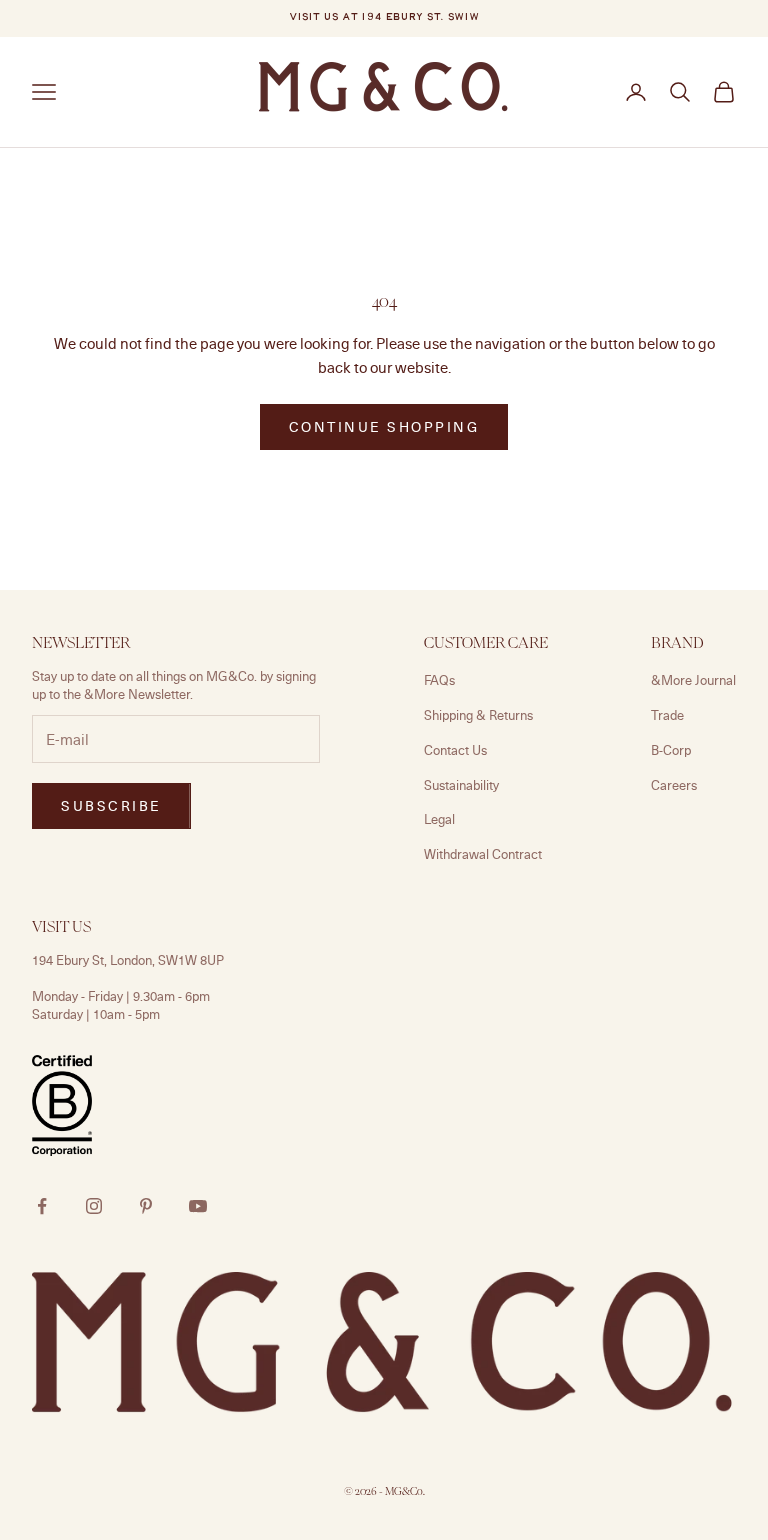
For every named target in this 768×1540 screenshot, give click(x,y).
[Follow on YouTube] (198, 1206)
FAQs (439, 680)
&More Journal (693, 680)
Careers (674, 785)
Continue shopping (384, 426)
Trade (667, 715)
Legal (439, 819)
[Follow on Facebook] (42, 1206)
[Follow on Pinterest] (146, 1206)
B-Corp (671, 750)
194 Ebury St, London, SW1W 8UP (128, 960)
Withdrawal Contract (483, 854)
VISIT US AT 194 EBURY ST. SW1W (384, 17)
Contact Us (455, 750)
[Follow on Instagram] (94, 1206)
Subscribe (111, 805)
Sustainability (461, 785)
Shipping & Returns (478, 715)
